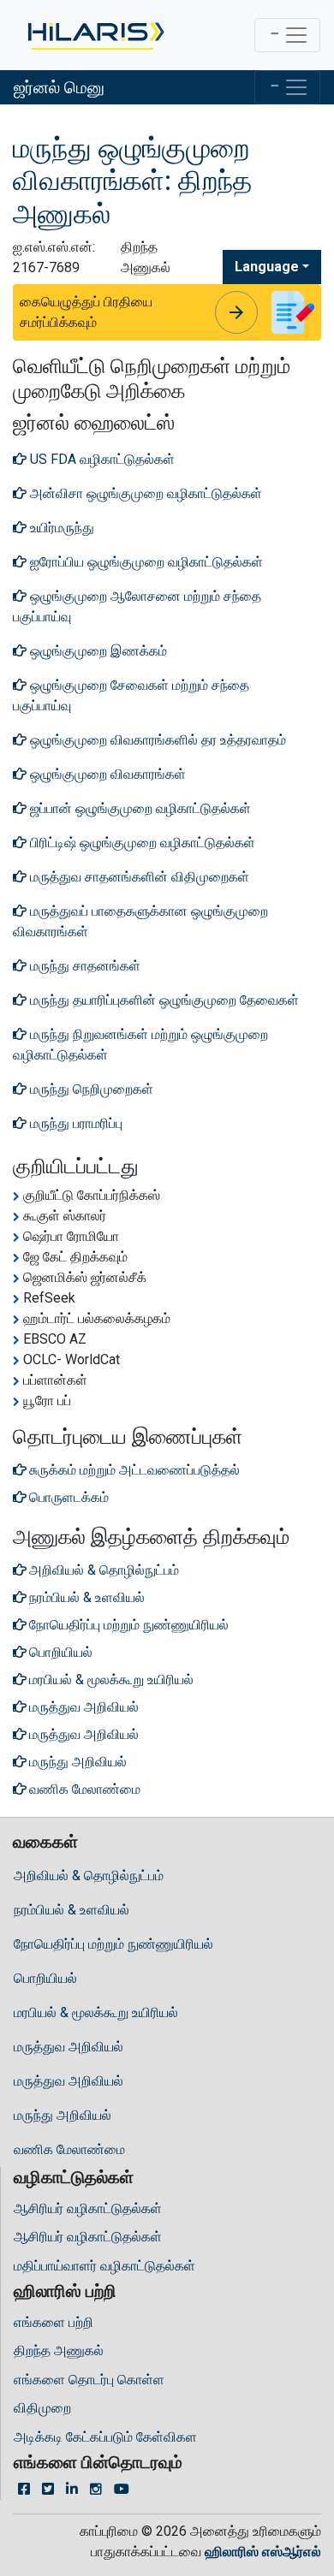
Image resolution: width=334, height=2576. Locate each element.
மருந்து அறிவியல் (63, 2115)
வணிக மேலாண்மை (69, 2149)
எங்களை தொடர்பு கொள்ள (89, 2380)
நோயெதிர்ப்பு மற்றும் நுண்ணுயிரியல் (113, 1944)
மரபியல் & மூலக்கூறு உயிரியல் (96, 2012)
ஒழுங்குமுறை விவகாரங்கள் (106, 774)
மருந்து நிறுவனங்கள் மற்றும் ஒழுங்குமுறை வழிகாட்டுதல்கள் (140, 1045)
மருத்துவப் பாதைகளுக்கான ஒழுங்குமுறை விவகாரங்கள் (140, 921)
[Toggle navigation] (287, 35)
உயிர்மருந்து (60, 528)
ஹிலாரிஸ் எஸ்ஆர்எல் (263, 2552)
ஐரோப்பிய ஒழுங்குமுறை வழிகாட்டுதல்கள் (145, 562)
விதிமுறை (42, 2408)
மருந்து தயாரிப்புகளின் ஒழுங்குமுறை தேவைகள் (163, 1000)
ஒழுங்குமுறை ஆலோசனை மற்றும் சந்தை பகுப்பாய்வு (137, 606)
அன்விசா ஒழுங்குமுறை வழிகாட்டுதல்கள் (144, 493)
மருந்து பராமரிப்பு (75, 1123)
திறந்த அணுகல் (59, 2350)
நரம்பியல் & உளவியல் (72, 1910)
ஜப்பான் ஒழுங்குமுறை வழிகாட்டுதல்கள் (139, 808)
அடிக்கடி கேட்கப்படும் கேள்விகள (105, 2437)
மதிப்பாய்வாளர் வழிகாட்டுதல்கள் (104, 2266)
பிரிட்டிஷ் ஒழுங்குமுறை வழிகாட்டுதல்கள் (141, 843)
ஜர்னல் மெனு (59, 87)
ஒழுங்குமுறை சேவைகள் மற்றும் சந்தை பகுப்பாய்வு (131, 695)
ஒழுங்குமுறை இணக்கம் (97, 651)
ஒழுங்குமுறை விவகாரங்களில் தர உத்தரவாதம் (156, 740)
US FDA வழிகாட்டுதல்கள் (101, 459)
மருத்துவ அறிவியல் (69, 2047)
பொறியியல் (45, 1978)
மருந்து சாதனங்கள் (83, 966)
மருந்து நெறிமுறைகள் (90, 1089)
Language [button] (267, 267)
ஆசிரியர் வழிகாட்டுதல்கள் (88, 2208)
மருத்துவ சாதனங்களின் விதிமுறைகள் (138, 877)
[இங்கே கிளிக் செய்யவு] (95, 35)
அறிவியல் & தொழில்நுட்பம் (89, 1876)
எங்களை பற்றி (54, 2322)
